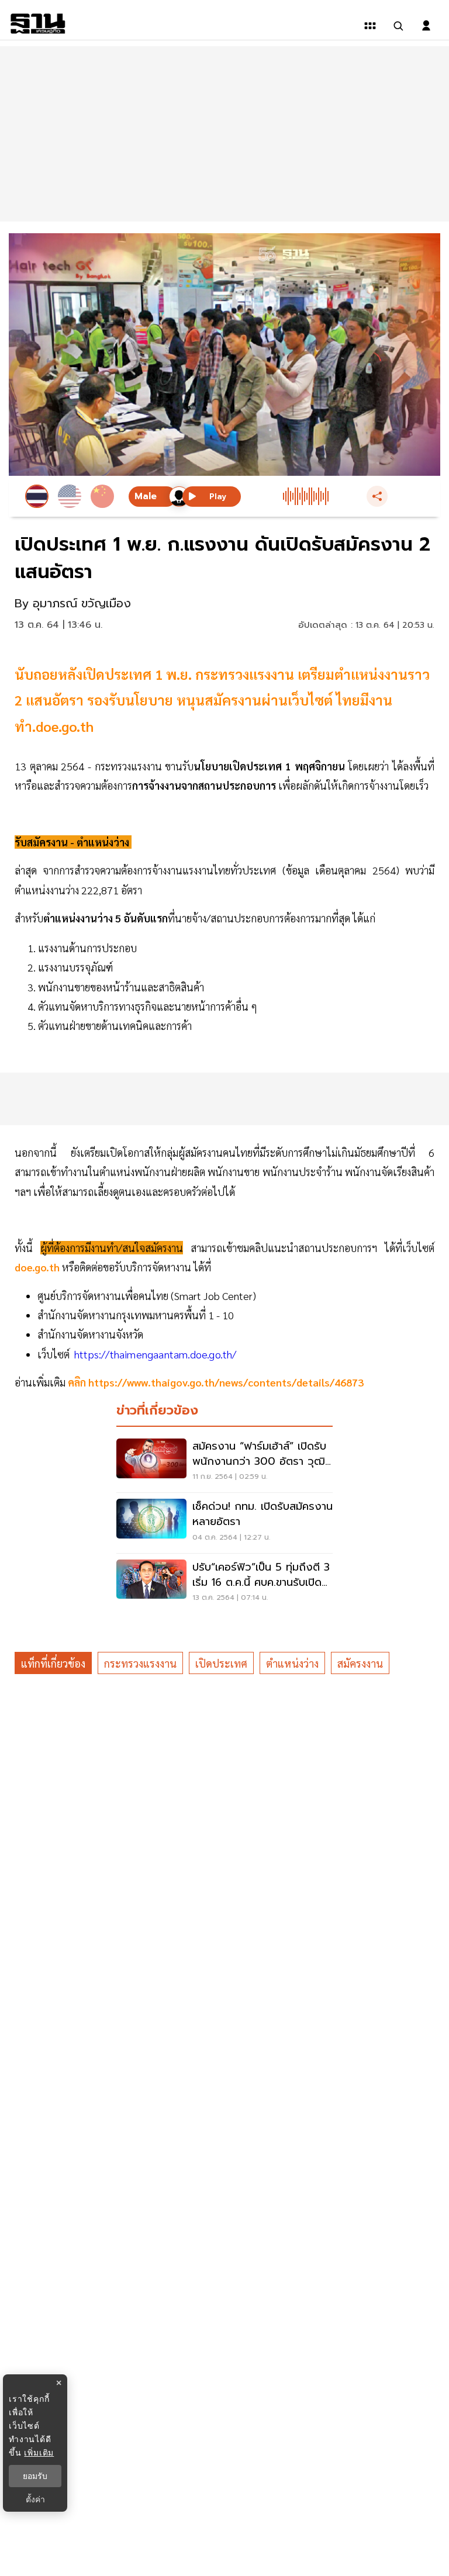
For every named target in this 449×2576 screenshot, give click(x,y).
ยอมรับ (35, 2476)
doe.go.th (38, 1267)
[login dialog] (426, 26)
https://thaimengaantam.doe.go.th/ (156, 1354)
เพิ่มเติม (39, 2452)
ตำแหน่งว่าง (292, 1663)
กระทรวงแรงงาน (140, 1663)
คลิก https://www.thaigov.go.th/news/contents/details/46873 (215, 1382)
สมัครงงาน (360, 1663)
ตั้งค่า (35, 2499)
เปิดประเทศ (221, 1663)
